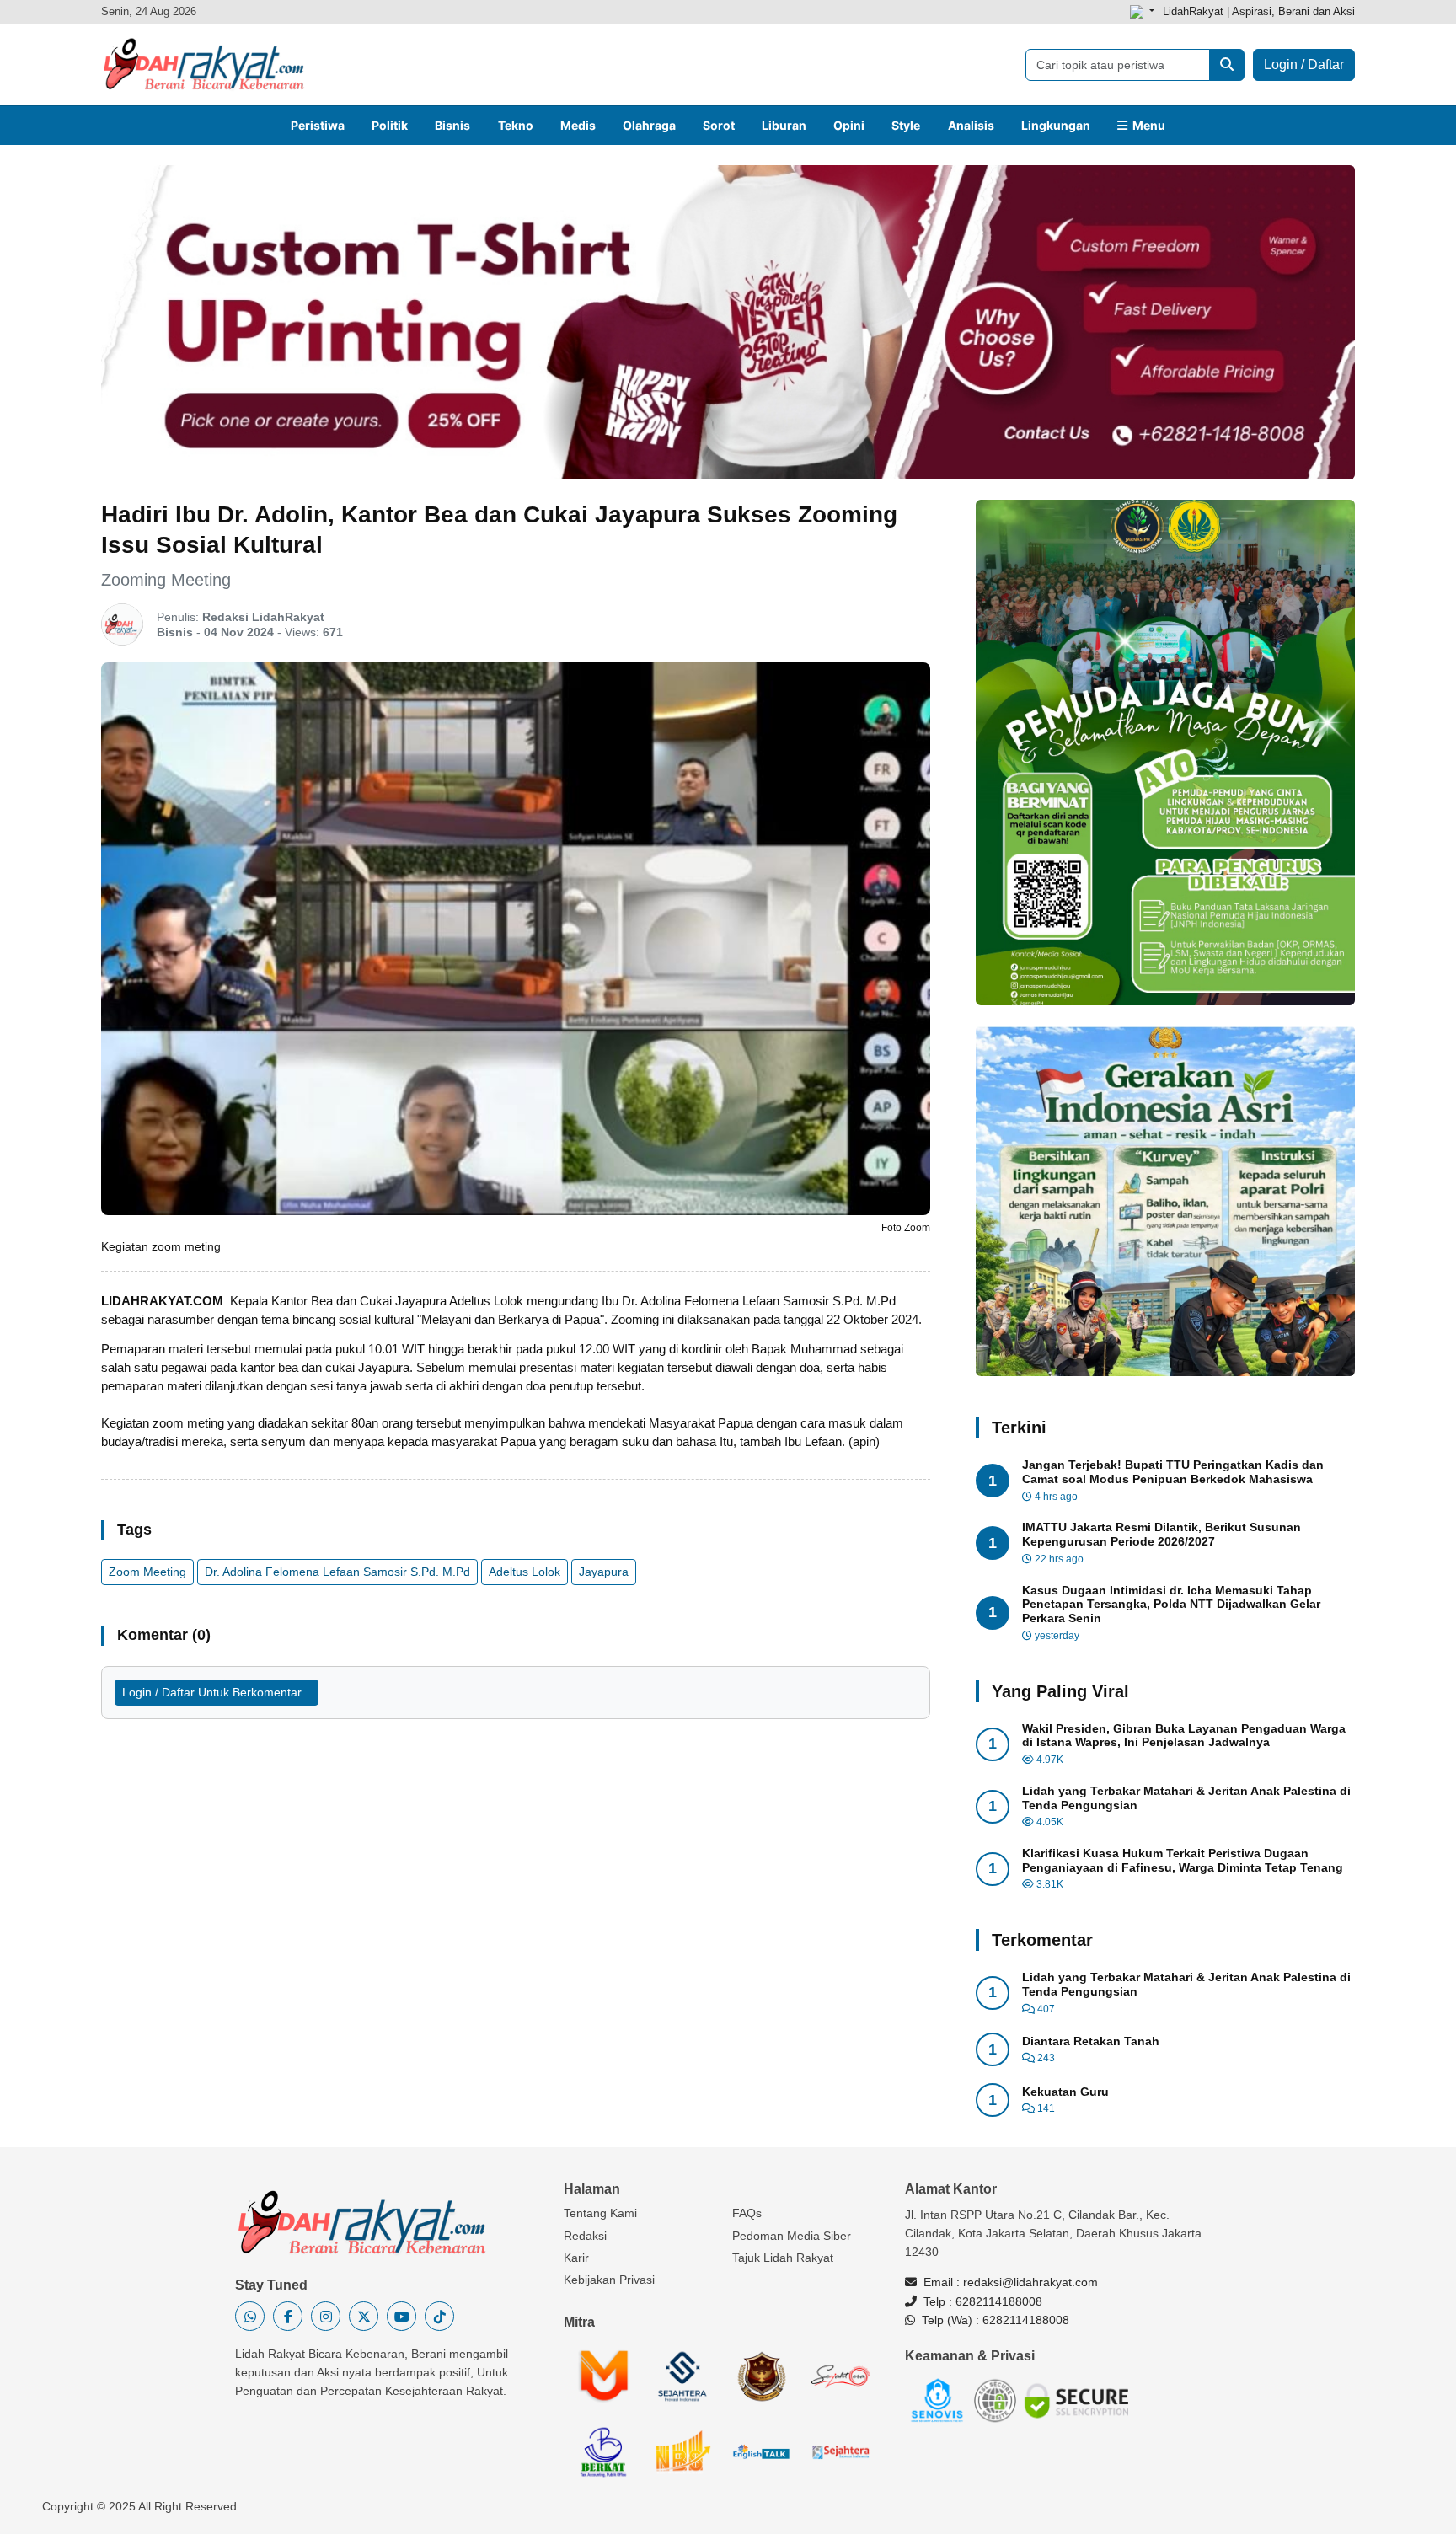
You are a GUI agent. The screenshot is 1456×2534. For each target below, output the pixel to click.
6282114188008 (999, 2301)
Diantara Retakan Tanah (1091, 2041)
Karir (576, 2258)
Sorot (719, 125)
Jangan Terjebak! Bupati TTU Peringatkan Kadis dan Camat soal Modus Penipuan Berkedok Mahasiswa (1173, 1472)
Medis (578, 125)
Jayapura (604, 1572)
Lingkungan (1056, 125)
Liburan (784, 125)
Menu (1146, 125)
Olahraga (649, 125)
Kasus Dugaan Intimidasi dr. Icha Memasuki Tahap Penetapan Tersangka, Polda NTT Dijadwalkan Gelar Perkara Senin (1171, 1605)
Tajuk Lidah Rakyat (783, 2258)
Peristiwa (318, 125)
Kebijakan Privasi (609, 2280)
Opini (849, 125)
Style (906, 125)
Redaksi (585, 2236)
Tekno (516, 125)
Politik (390, 125)
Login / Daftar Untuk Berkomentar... (217, 1692)
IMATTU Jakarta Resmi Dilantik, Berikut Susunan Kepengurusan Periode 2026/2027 (1162, 1534)
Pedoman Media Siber (792, 2236)
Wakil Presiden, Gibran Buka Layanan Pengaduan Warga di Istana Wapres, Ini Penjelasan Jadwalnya (1184, 1736)
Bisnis (452, 125)
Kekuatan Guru (1065, 2092)
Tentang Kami (600, 2213)
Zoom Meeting (147, 1572)
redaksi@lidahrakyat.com (1030, 2282)
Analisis (971, 125)
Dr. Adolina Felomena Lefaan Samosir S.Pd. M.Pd (337, 1572)
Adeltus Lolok (525, 1572)
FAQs (747, 2213)
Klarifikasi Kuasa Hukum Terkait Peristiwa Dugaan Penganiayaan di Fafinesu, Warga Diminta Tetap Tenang (1183, 1860)
